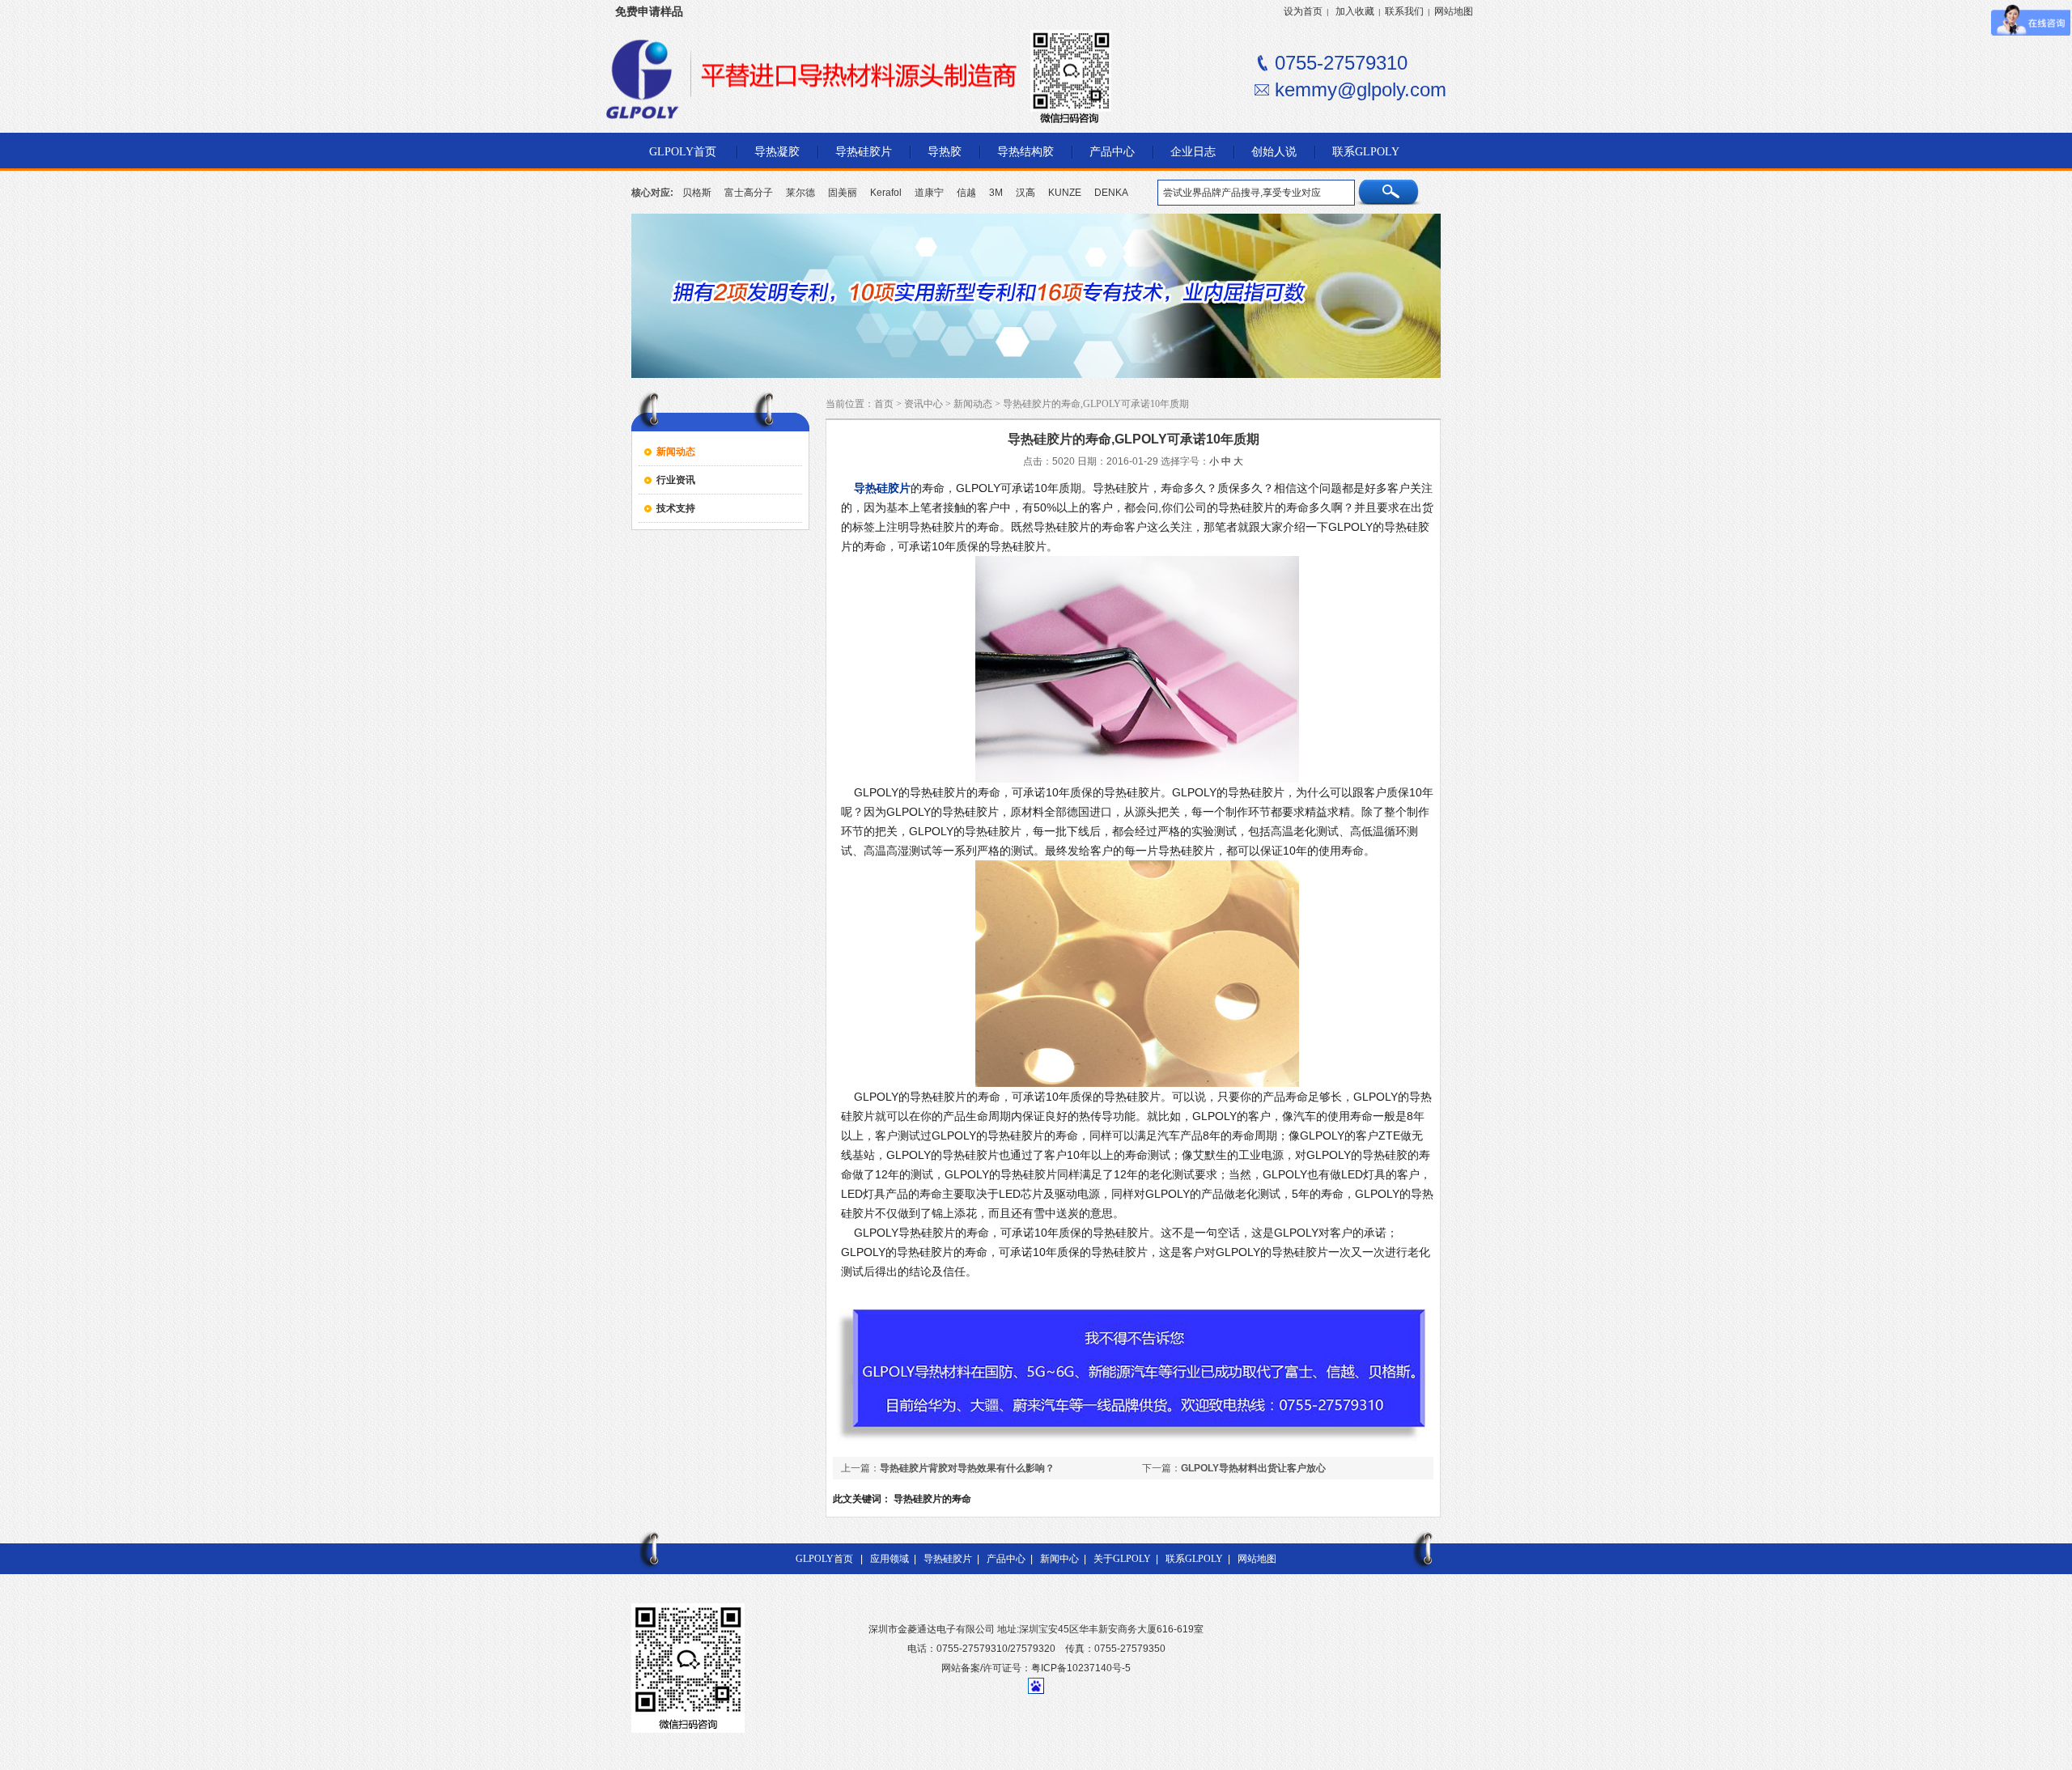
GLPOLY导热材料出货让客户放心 (1253, 1468)
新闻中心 (1059, 1559)
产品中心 (1006, 1559)
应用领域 (890, 1559)
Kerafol (886, 193)
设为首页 (1303, 11)
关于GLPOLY (1122, 1559)
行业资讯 (676, 480)
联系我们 (1404, 11)
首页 (884, 404)
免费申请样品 (649, 11)
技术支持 (676, 508)
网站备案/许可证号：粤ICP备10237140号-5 (1036, 1668)
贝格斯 (697, 193)
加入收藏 (1355, 11)
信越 (966, 193)
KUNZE (1065, 193)
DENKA (1111, 193)
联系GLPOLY (1194, 1559)
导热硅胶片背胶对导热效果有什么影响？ (967, 1468)
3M (996, 193)
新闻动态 (676, 452)
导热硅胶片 (948, 1559)
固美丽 (843, 193)
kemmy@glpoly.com (1361, 89)
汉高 (1025, 193)
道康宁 (929, 193)
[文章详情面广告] (1133, 1441)
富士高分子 (749, 193)
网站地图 (1454, 11)
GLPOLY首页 (824, 1559)
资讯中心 (923, 404)
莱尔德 (800, 193)
